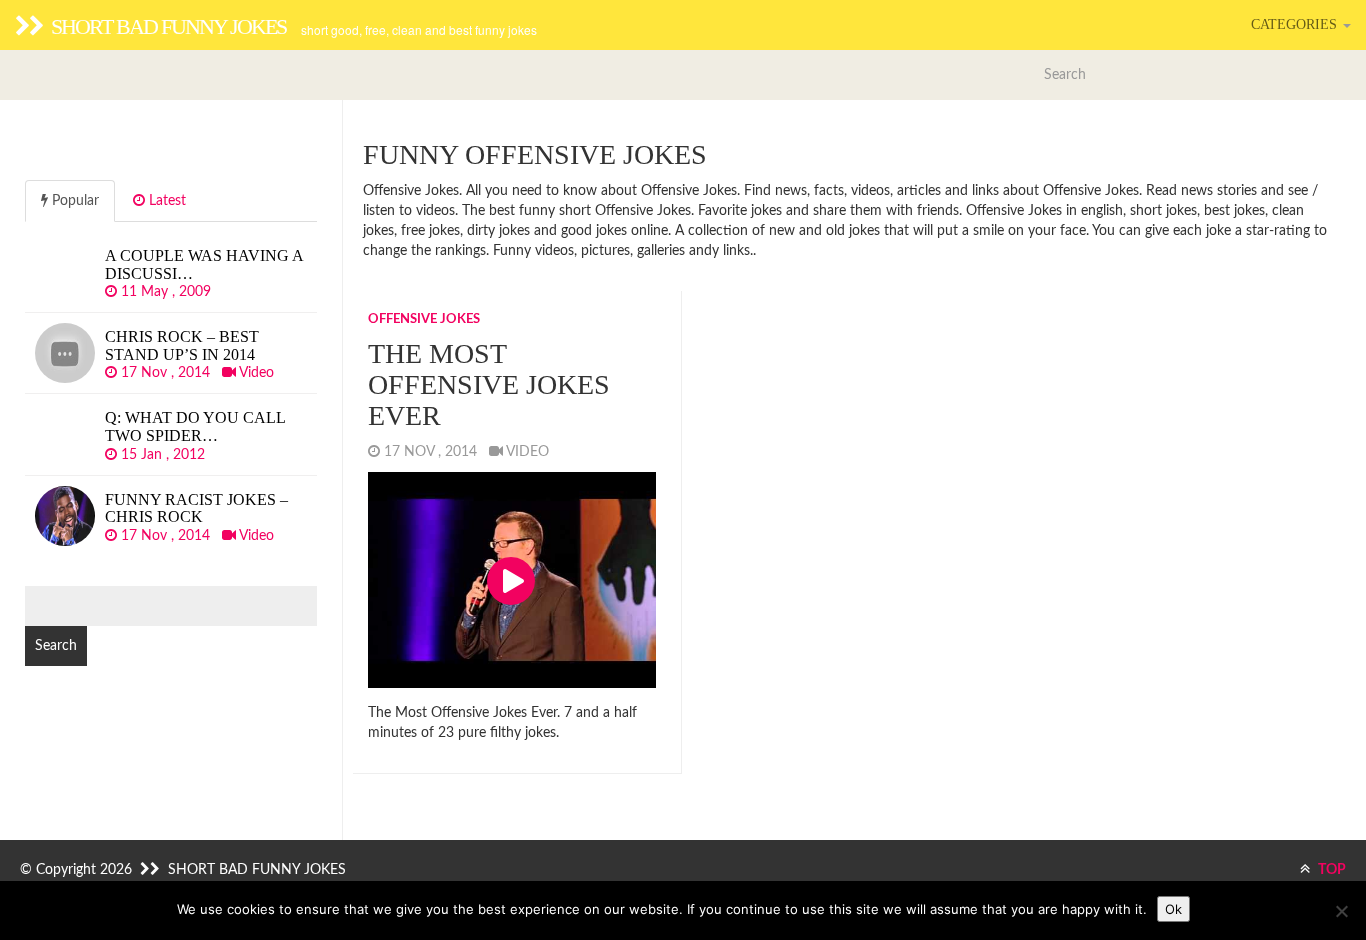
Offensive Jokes (424, 319)
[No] (1341, 911)
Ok (1173, 909)
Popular (73, 201)
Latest (165, 201)
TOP (1330, 870)
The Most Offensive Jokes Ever (489, 384)
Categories (1296, 24)
